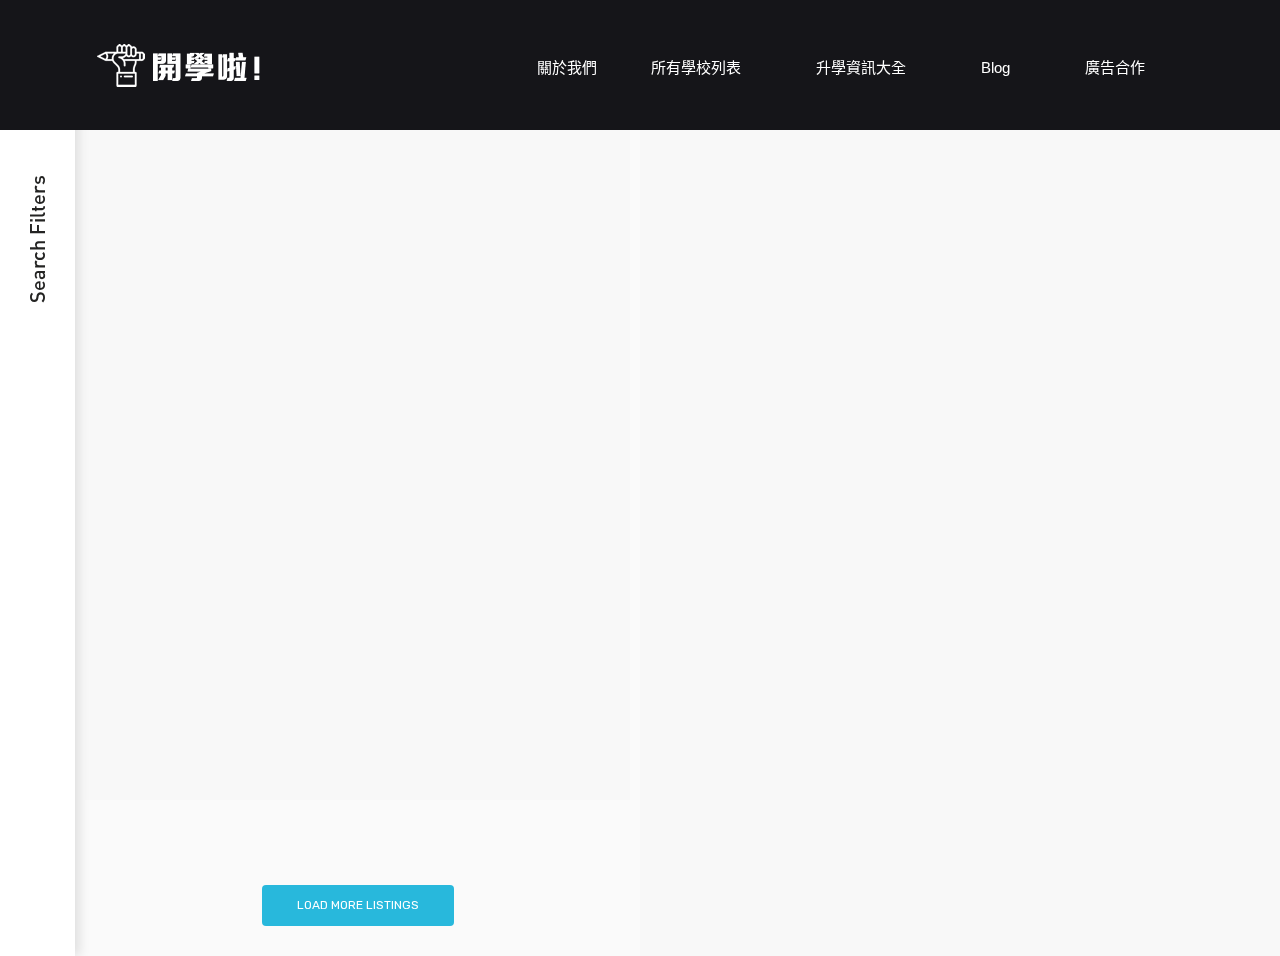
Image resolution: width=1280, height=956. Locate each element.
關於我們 (567, 67)
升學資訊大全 (863, 67)
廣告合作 (1115, 67)
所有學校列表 (698, 67)
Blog (997, 67)
